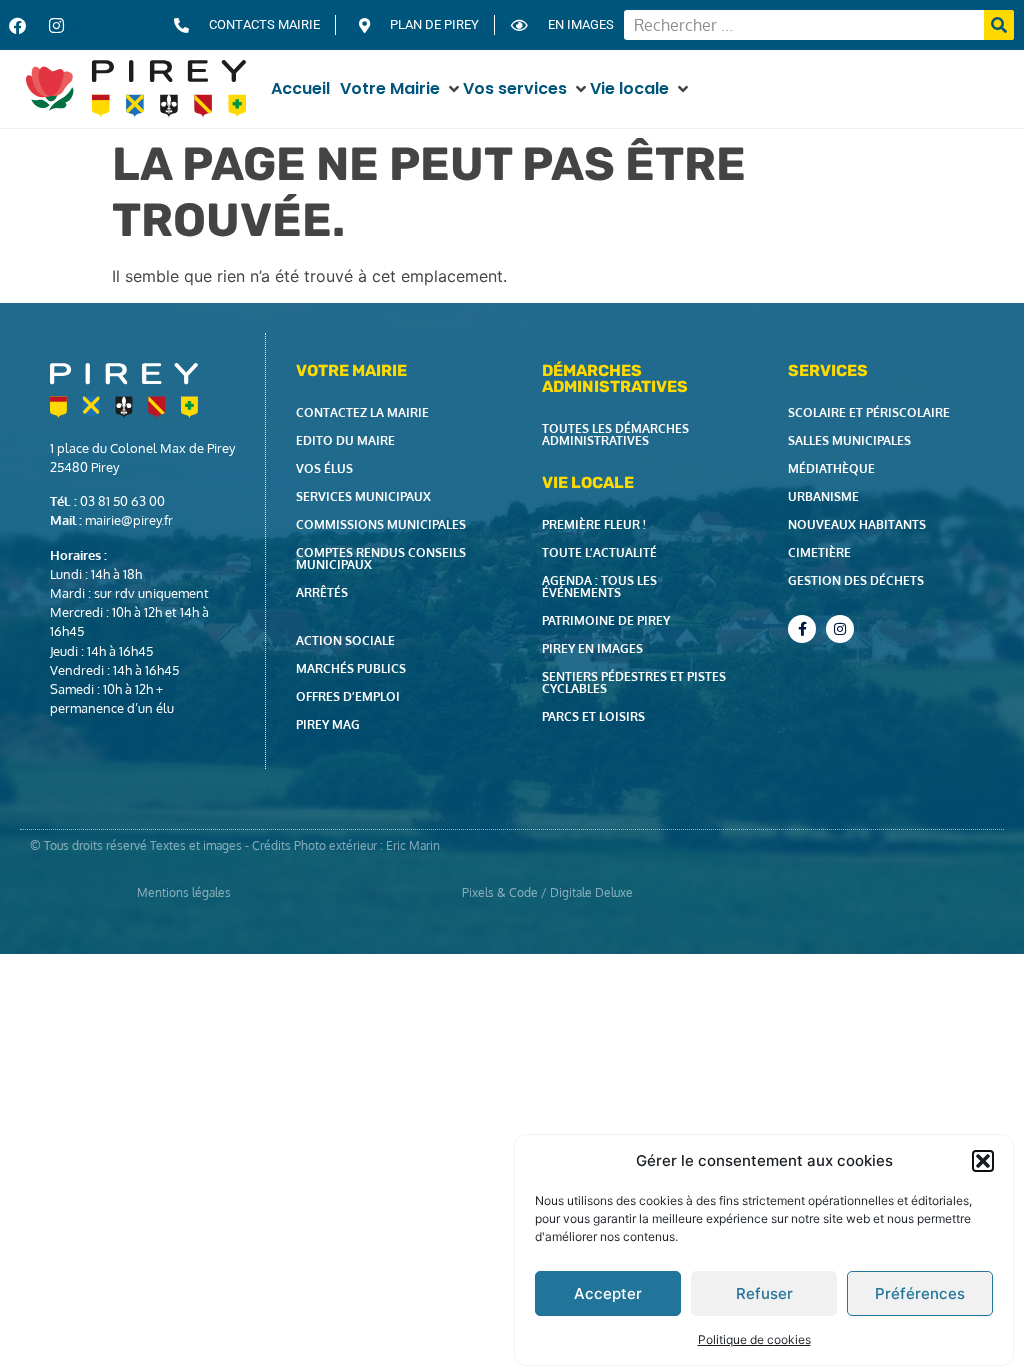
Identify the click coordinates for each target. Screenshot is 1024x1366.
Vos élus (324, 468)
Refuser (764, 1293)
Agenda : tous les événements (599, 586)
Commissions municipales (381, 524)
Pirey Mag (328, 724)
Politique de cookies (754, 1339)
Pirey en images (592, 648)
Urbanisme (823, 496)
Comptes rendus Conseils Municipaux (381, 558)
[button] (983, 1161)
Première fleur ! (594, 524)
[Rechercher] (999, 25)
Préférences (920, 1293)
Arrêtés (322, 592)
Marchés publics (351, 668)
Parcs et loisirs (593, 716)
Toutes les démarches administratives (615, 434)
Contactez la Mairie (362, 412)
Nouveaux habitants (857, 524)
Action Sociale (345, 640)
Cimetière (819, 552)
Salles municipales (849, 440)
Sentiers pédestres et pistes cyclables (634, 682)
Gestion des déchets (856, 580)
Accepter (608, 1293)
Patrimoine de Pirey (606, 620)
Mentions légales (184, 892)
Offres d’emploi (348, 696)
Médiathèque (831, 468)
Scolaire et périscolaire (869, 412)
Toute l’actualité (599, 552)
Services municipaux (363, 496)
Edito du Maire (345, 440)
